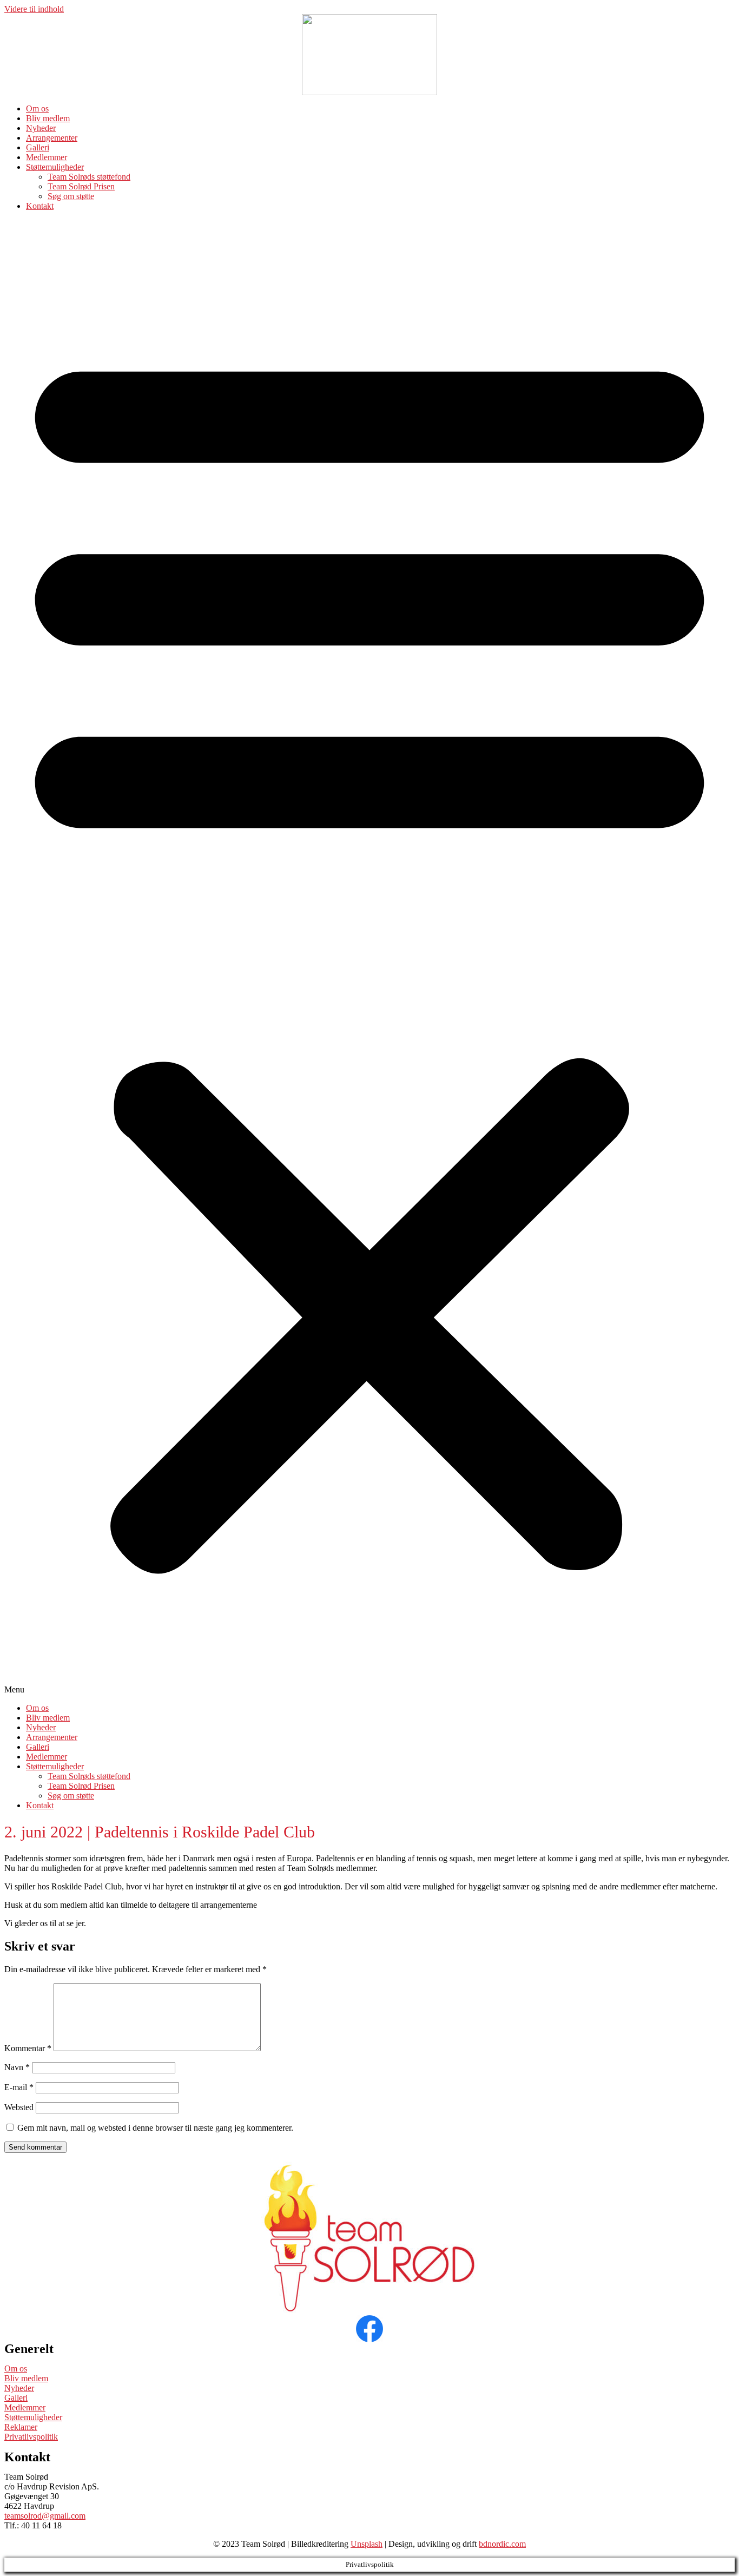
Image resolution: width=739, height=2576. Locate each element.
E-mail (19, 2087)
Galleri (38, 147)
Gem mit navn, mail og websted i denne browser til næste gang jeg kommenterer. (155, 2128)
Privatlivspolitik (31, 2437)
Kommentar (28, 2048)
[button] (369, 957)
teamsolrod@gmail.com (45, 2516)
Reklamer (21, 2427)
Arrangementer (52, 138)
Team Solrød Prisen (81, 186)
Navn (17, 2067)
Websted (19, 2107)
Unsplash (367, 2544)
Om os (37, 108)
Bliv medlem (48, 118)
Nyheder (41, 128)
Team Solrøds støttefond (89, 177)
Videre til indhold (34, 9)
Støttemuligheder (55, 167)
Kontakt (40, 206)
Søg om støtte (71, 196)
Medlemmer (47, 157)
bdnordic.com (502, 2544)
